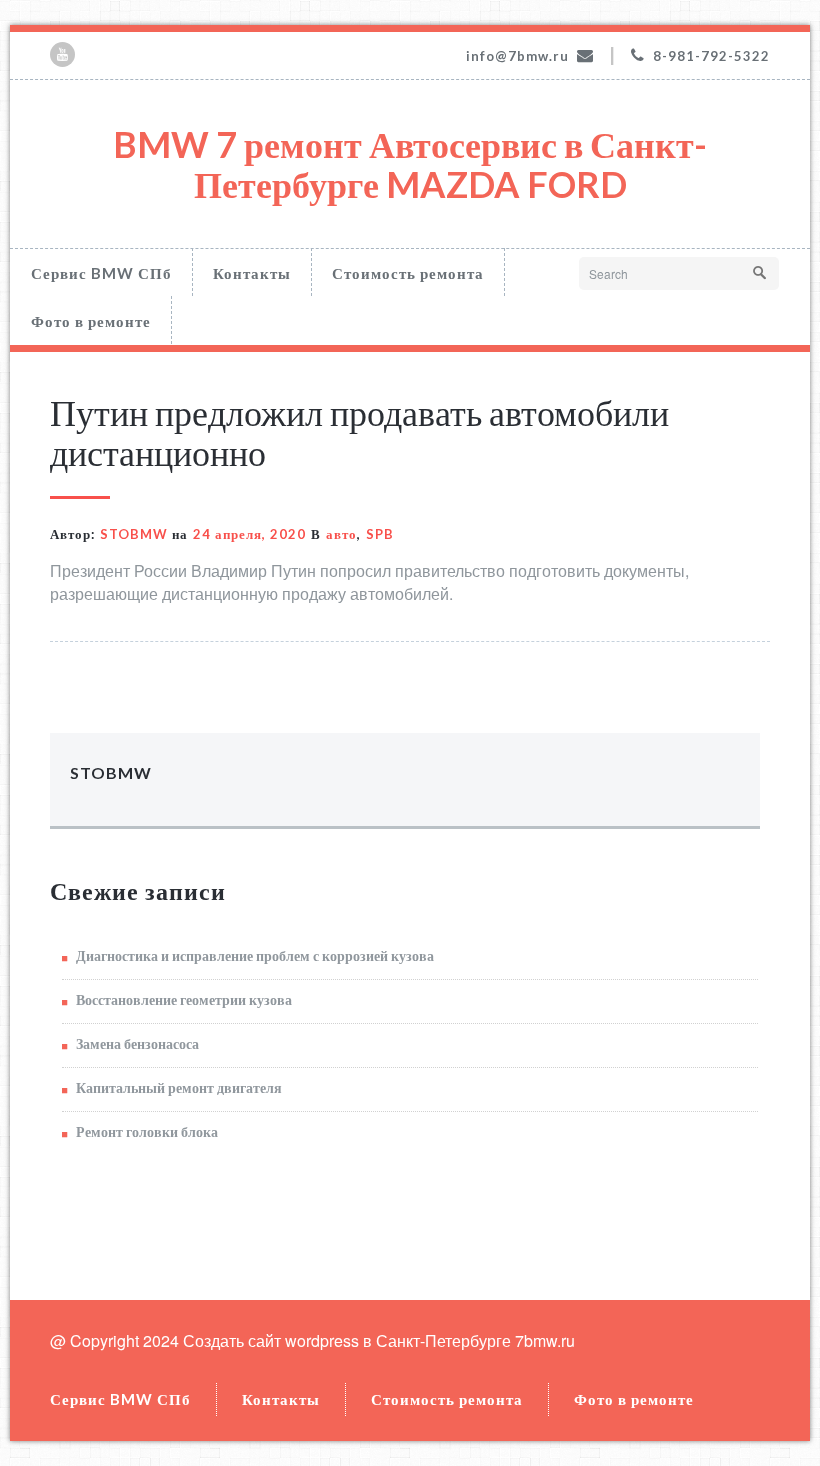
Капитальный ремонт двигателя (179, 1087)
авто (341, 534)
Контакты (252, 273)
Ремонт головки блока (147, 1131)
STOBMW (134, 534)
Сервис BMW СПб (101, 273)
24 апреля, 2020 (249, 534)
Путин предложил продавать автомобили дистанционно (359, 432)
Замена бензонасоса (137, 1043)
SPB (380, 534)
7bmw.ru (545, 1340)
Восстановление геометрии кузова (184, 999)
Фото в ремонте (91, 321)
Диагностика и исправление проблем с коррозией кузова (255, 955)
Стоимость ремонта (408, 273)
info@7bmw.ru (517, 56)
